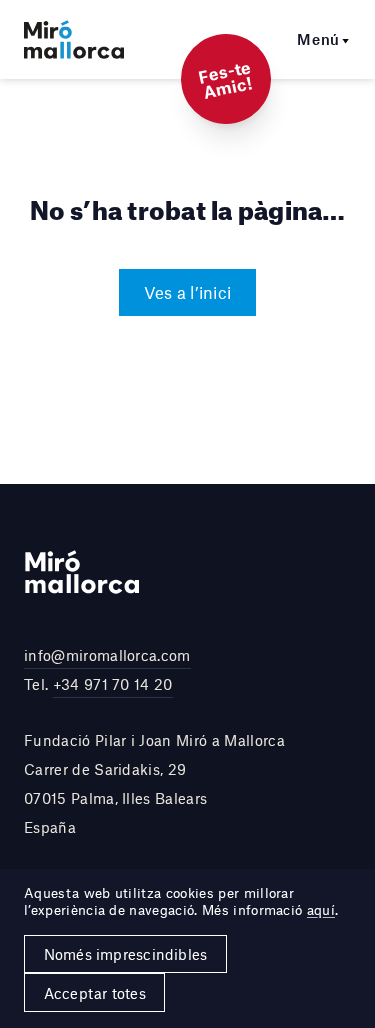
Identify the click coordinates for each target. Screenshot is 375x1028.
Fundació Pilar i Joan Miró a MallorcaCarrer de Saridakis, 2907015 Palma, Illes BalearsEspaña (154, 783)
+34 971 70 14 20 (113, 684)
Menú (318, 39)
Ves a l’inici (187, 292)
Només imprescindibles (126, 954)
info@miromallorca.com (107, 655)
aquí (321, 910)
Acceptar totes (95, 993)
